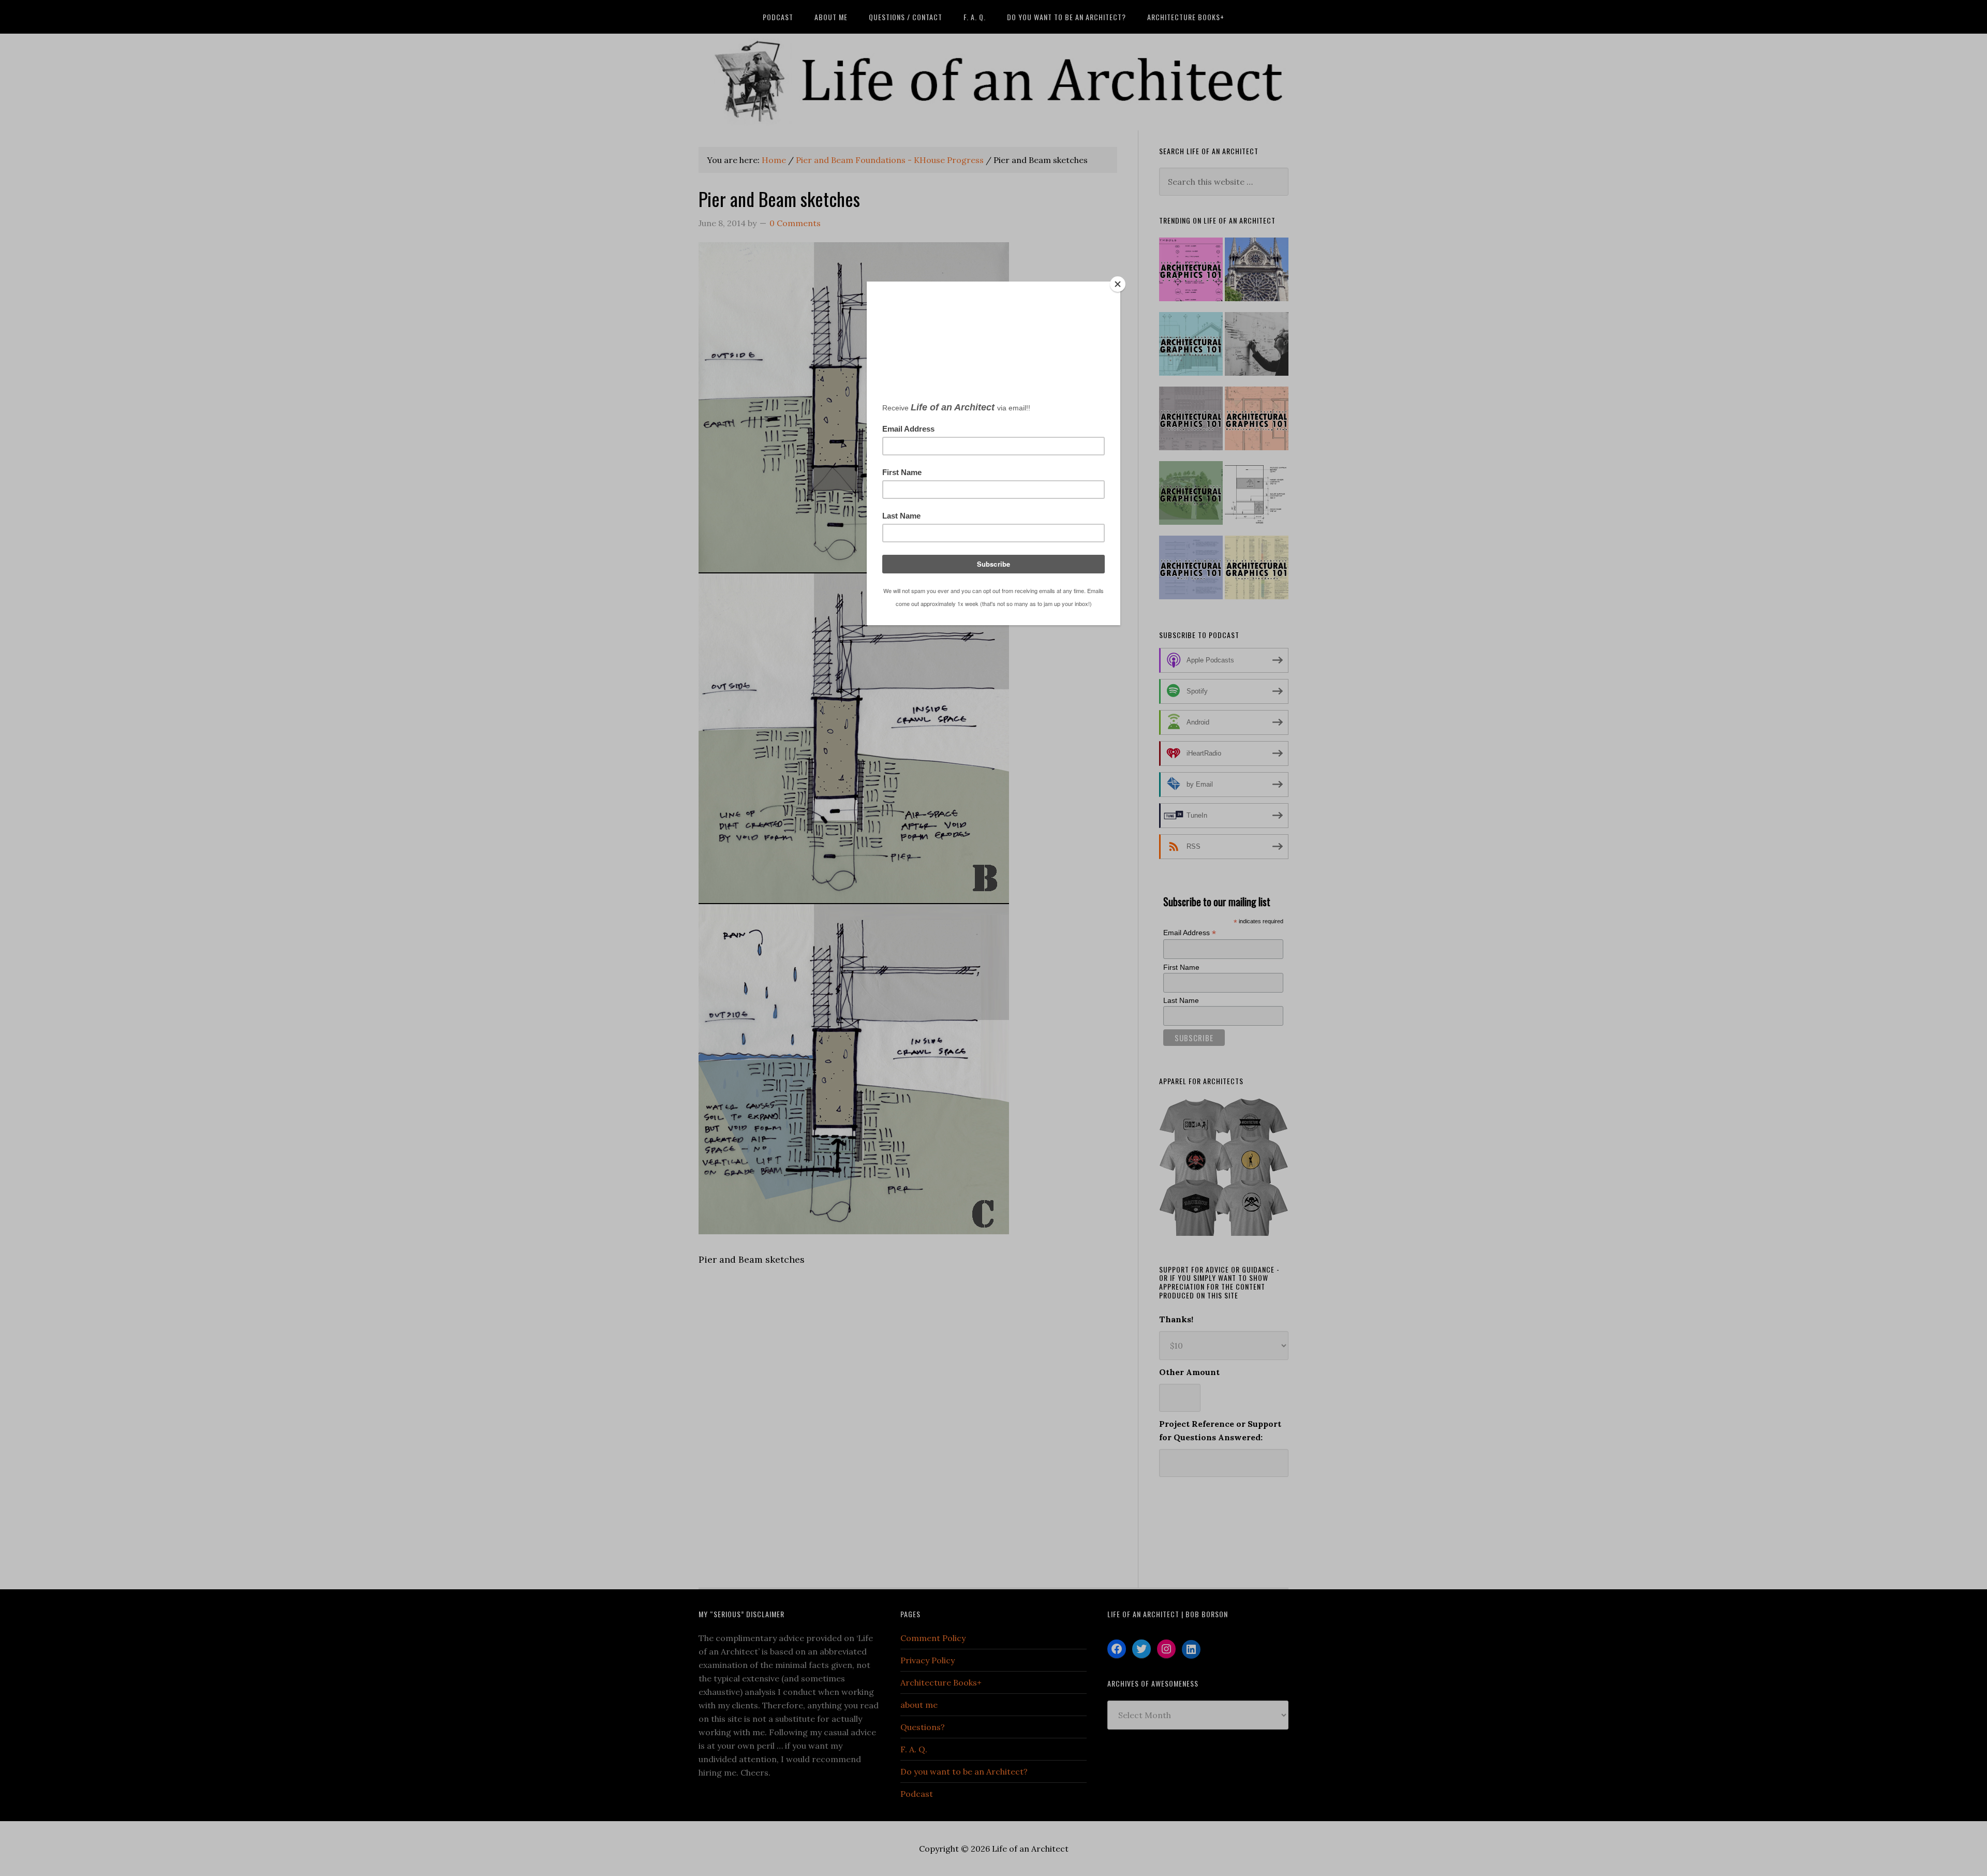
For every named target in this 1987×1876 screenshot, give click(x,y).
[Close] (1118, 284)
